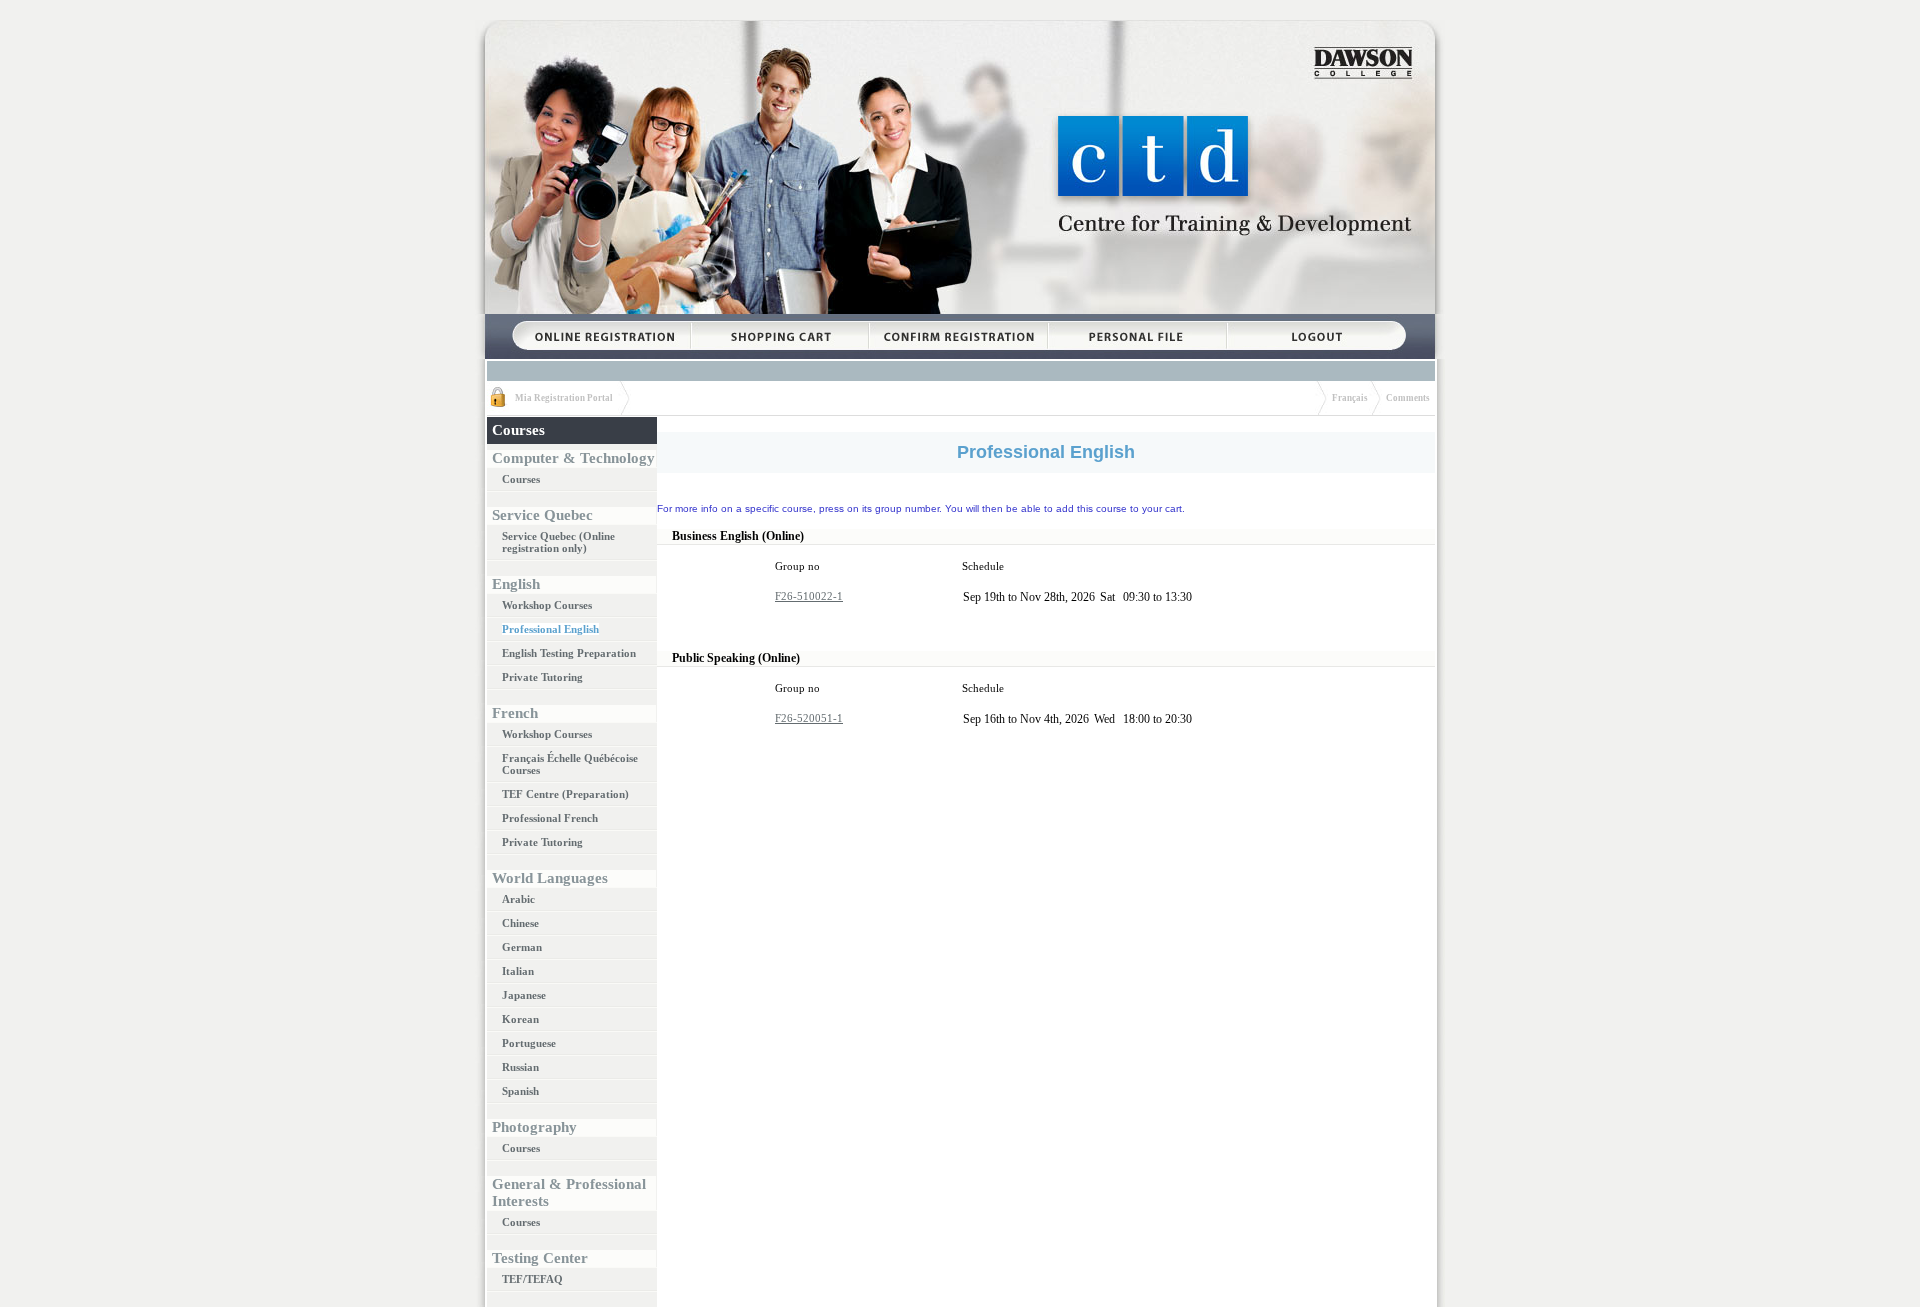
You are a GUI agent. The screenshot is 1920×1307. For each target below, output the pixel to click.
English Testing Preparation (569, 653)
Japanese (524, 995)
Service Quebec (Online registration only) (558, 542)
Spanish (520, 1091)
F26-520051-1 (809, 718)
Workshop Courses (547, 605)
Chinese (520, 923)
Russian (520, 1067)
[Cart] (779, 321)
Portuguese (529, 1043)
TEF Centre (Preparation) (565, 794)
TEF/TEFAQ (532, 1279)
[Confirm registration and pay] (958, 321)
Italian (518, 971)
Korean (520, 1019)
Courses (521, 479)
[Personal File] (1137, 321)
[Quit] (1316, 321)
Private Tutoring (542, 677)
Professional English (550, 629)
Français (1350, 398)
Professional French (550, 818)
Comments (1408, 398)
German (522, 947)
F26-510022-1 (809, 596)
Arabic (518, 899)
